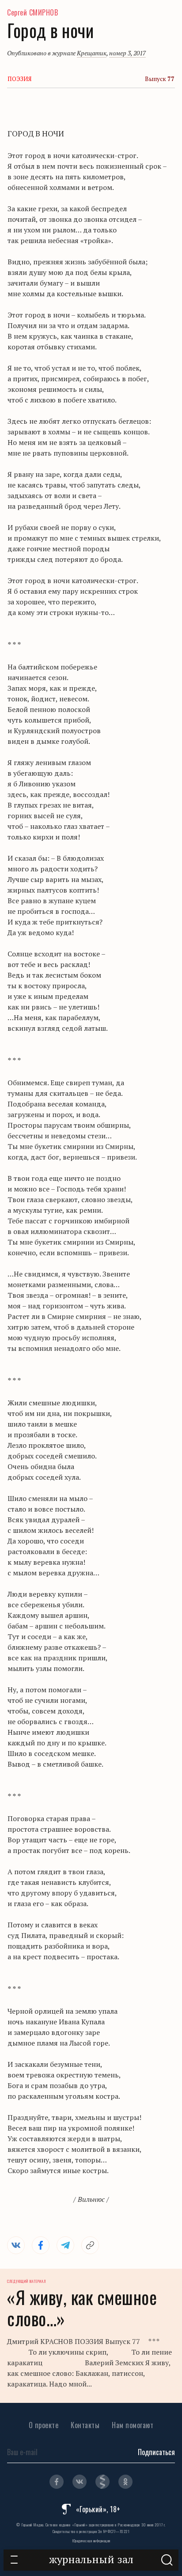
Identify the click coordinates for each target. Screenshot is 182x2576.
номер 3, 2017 (127, 53)
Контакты (85, 2425)
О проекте (44, 2425)
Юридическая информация (91, 2541)
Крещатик (92, 53)
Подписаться (156, 2452)
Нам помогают (133, 2425)
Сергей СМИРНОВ (32, 12)
